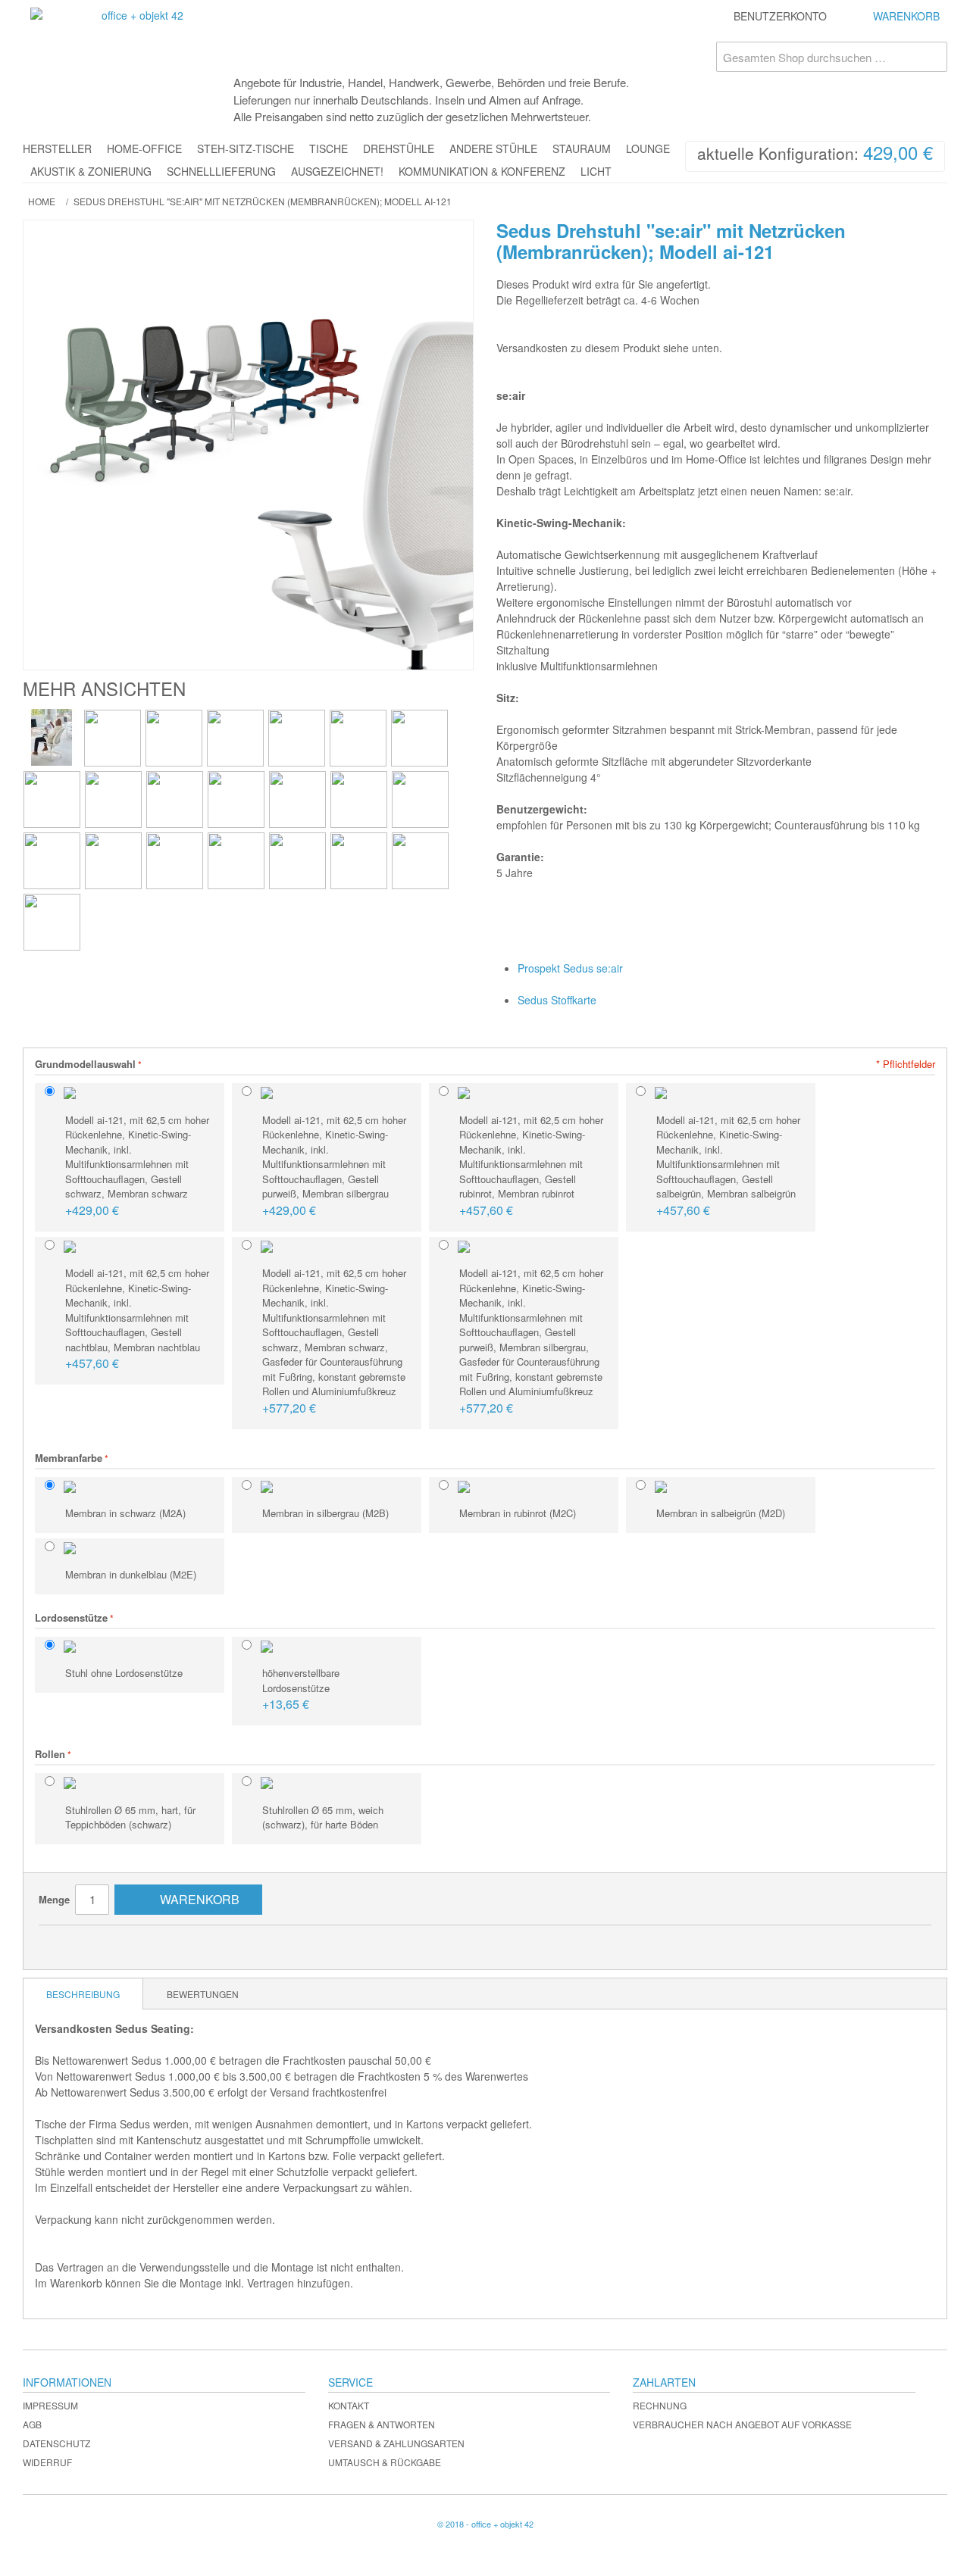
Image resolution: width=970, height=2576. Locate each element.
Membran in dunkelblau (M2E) (131, 1574)
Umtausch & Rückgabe (385, 2462)
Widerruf (47, 2462)
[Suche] (932, 57)
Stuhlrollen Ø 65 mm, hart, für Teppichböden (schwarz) (130, 1817)
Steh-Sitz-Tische (246, 148)
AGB (32, 2424)
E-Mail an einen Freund (65, 1943)
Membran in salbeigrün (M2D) (721, 1513)
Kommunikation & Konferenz (482, 171)
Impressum (50, 2405)
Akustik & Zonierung (91, 171)
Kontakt (349, 2405)
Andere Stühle (493, 148)
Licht (596, 171)
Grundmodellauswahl (85, 1064)
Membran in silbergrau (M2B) (325, 1513)
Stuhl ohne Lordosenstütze (124, 1673)
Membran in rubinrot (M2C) (518, 1513)
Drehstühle (399, 148)
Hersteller (57, 148)
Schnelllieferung (221, 171)
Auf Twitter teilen (126, 1943)
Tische (329, 148)
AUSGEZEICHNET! (337, 171)
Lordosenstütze (71, 1617)
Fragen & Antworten (382, 2424)
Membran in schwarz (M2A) (125, 1513)
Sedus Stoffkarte (557, 1000)
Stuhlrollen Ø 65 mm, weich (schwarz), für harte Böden (323, 1817)
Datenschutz (56, 2443)
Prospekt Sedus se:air (570, 968)
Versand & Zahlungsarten (396, 2443)
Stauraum (582, 148)
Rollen (50, 1754)
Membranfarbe (69, 1458)
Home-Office (144, 148)
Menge (54, 1899)
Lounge (648, 148)
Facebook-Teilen (95, 1943)
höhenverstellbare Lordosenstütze (301, 1689)
